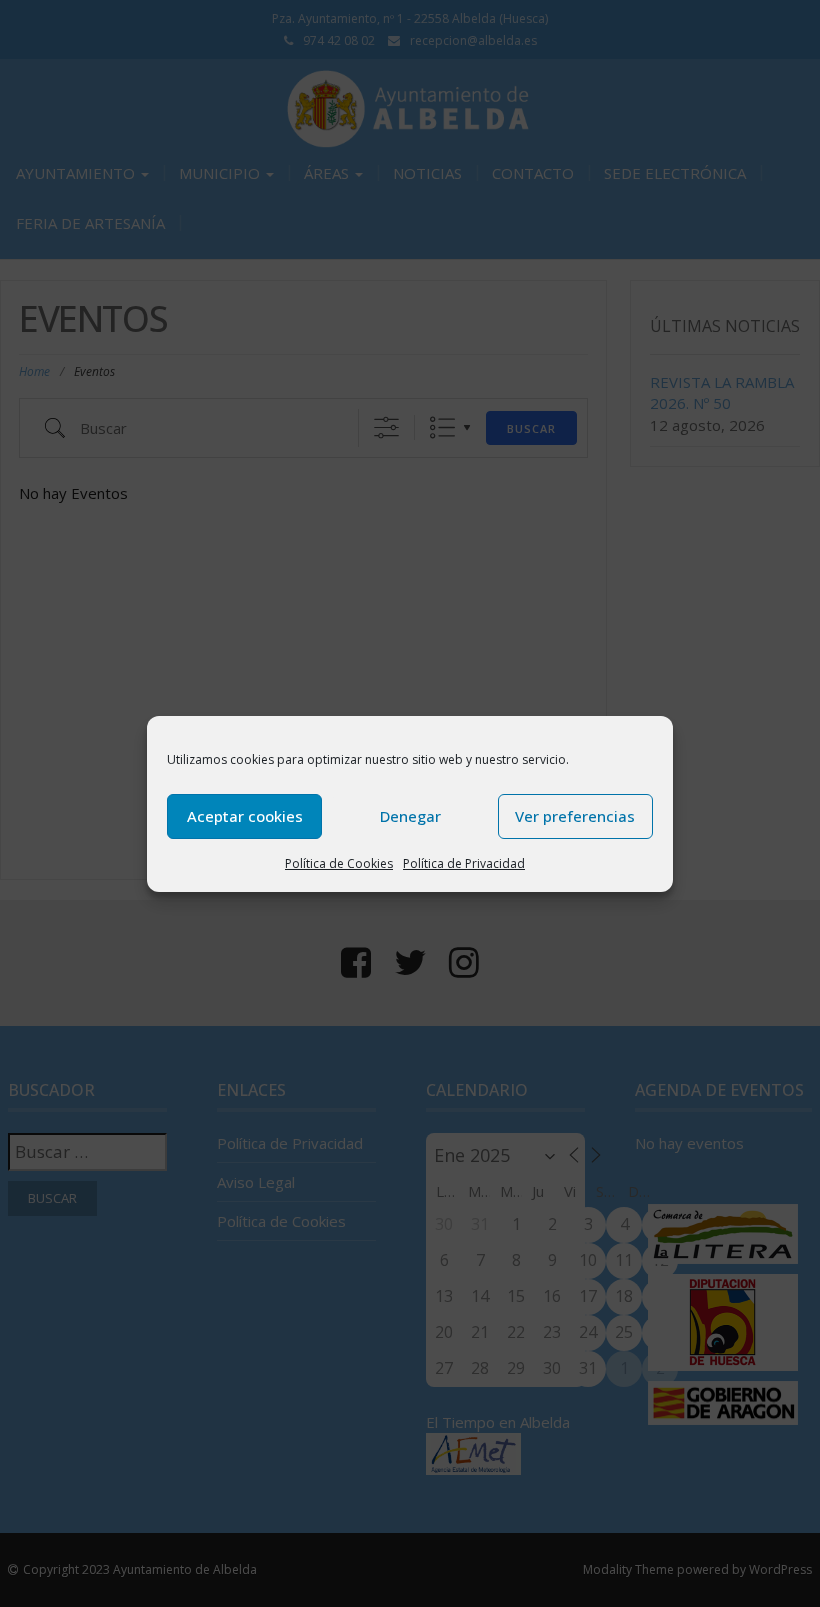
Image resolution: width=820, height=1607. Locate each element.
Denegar (410, 816)
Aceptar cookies (245, 816)
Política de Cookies (339, 863)
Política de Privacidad (464, 863)
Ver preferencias (575, 816)
